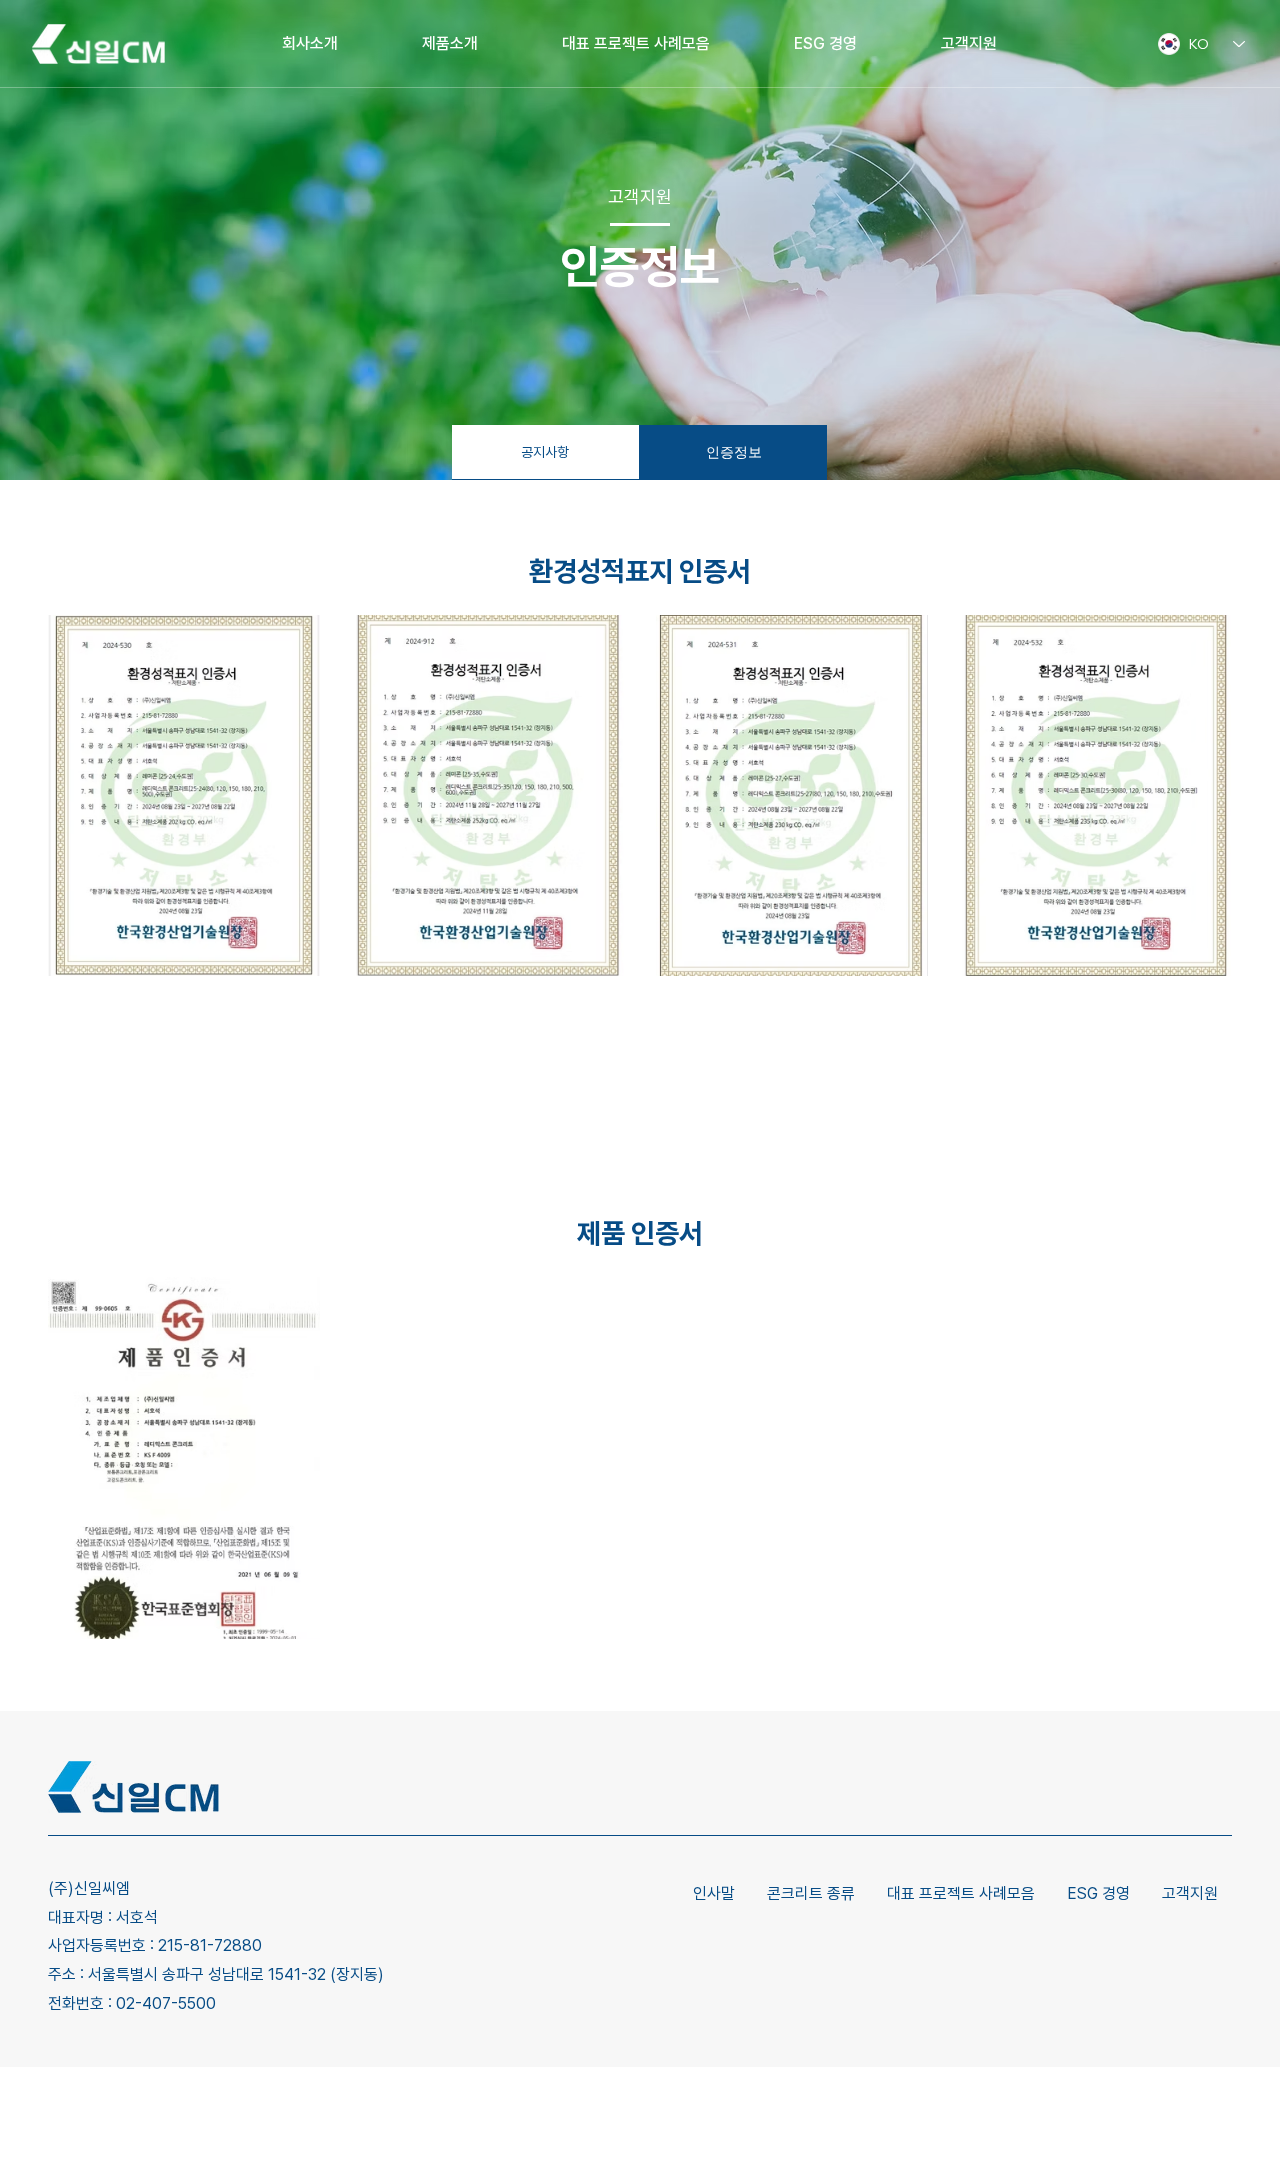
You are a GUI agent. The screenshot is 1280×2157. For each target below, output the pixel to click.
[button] (278, 937)
